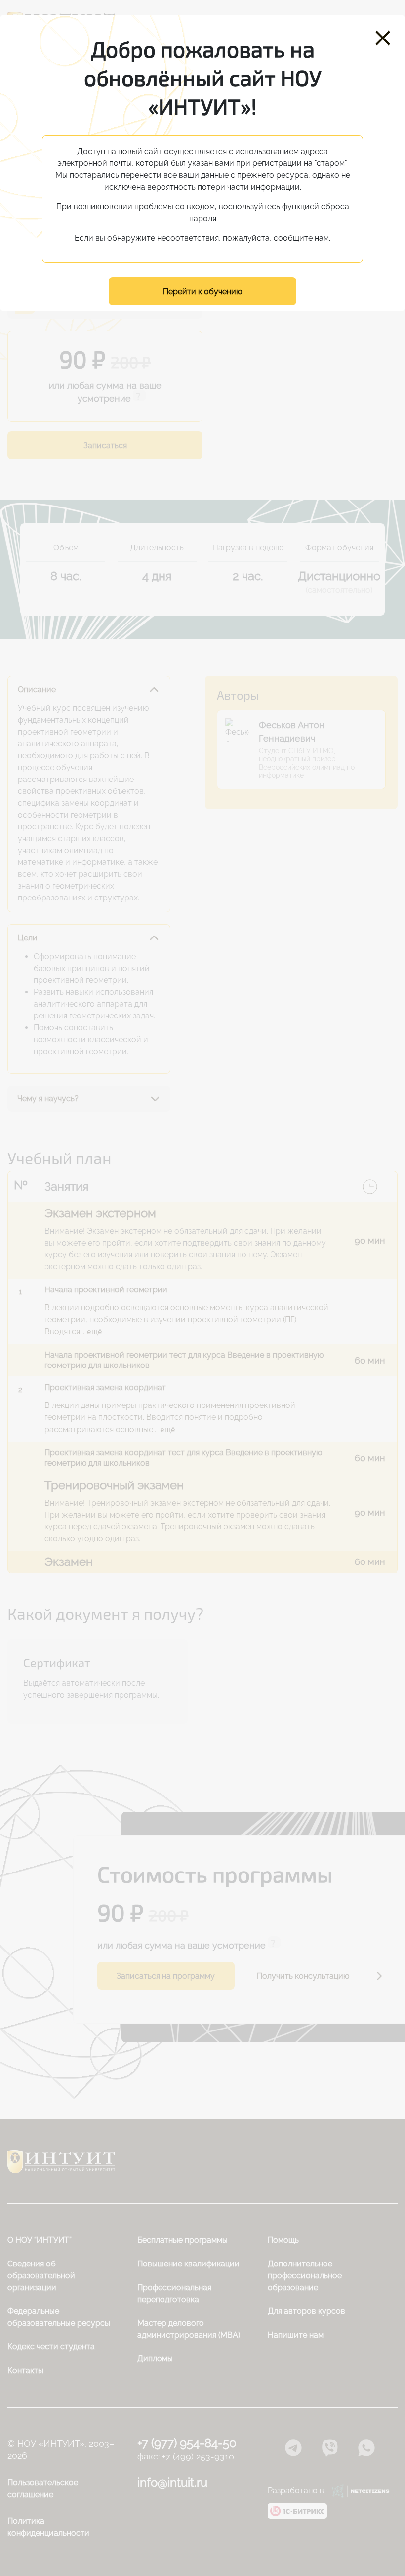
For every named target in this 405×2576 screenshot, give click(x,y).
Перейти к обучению (202, 292)
